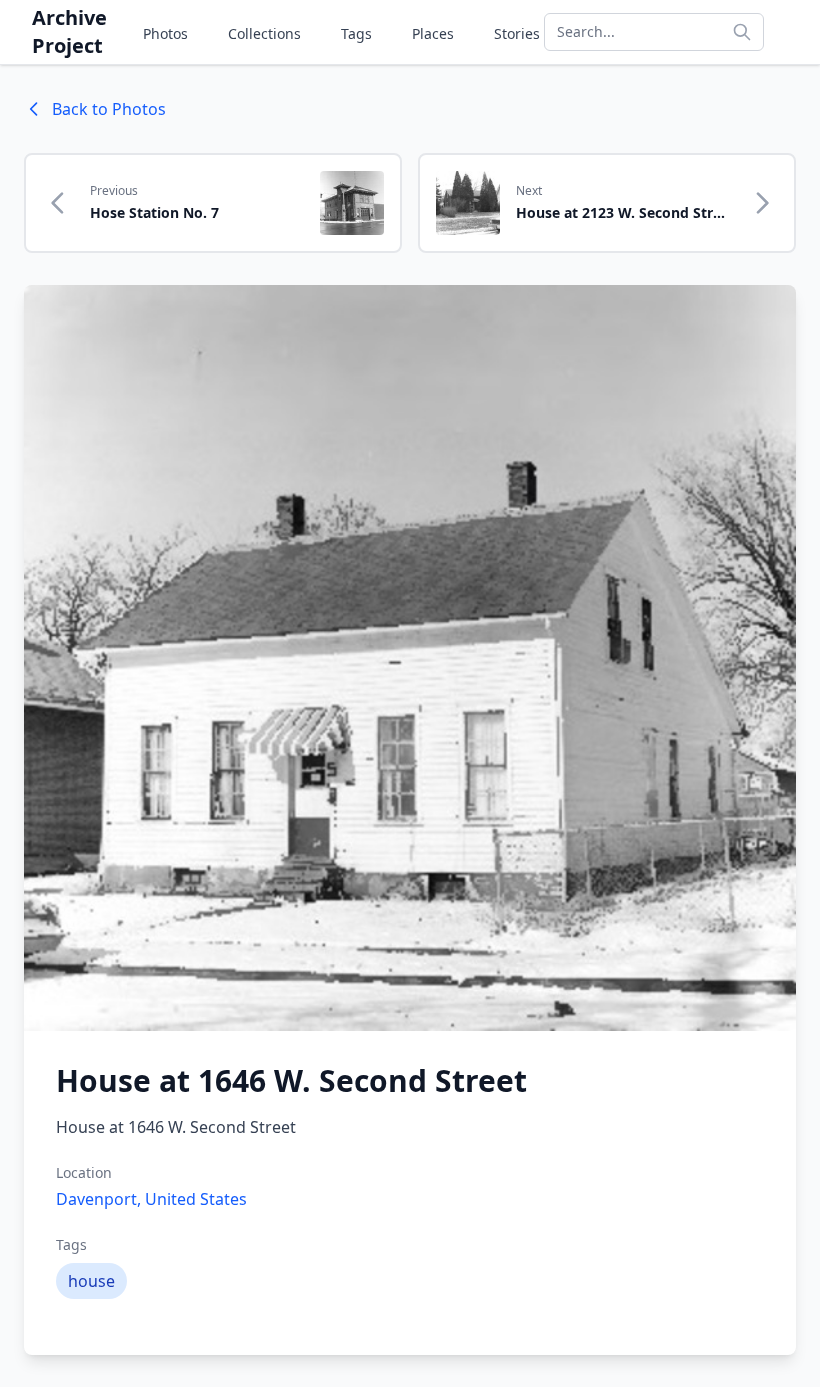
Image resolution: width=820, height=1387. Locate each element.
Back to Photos (109, 109)
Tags (356, 33)
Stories (517, 33)
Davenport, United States (151, 1199)
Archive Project (69, 31)
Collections (264, 33)
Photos (165, 33)
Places (433, 33)
